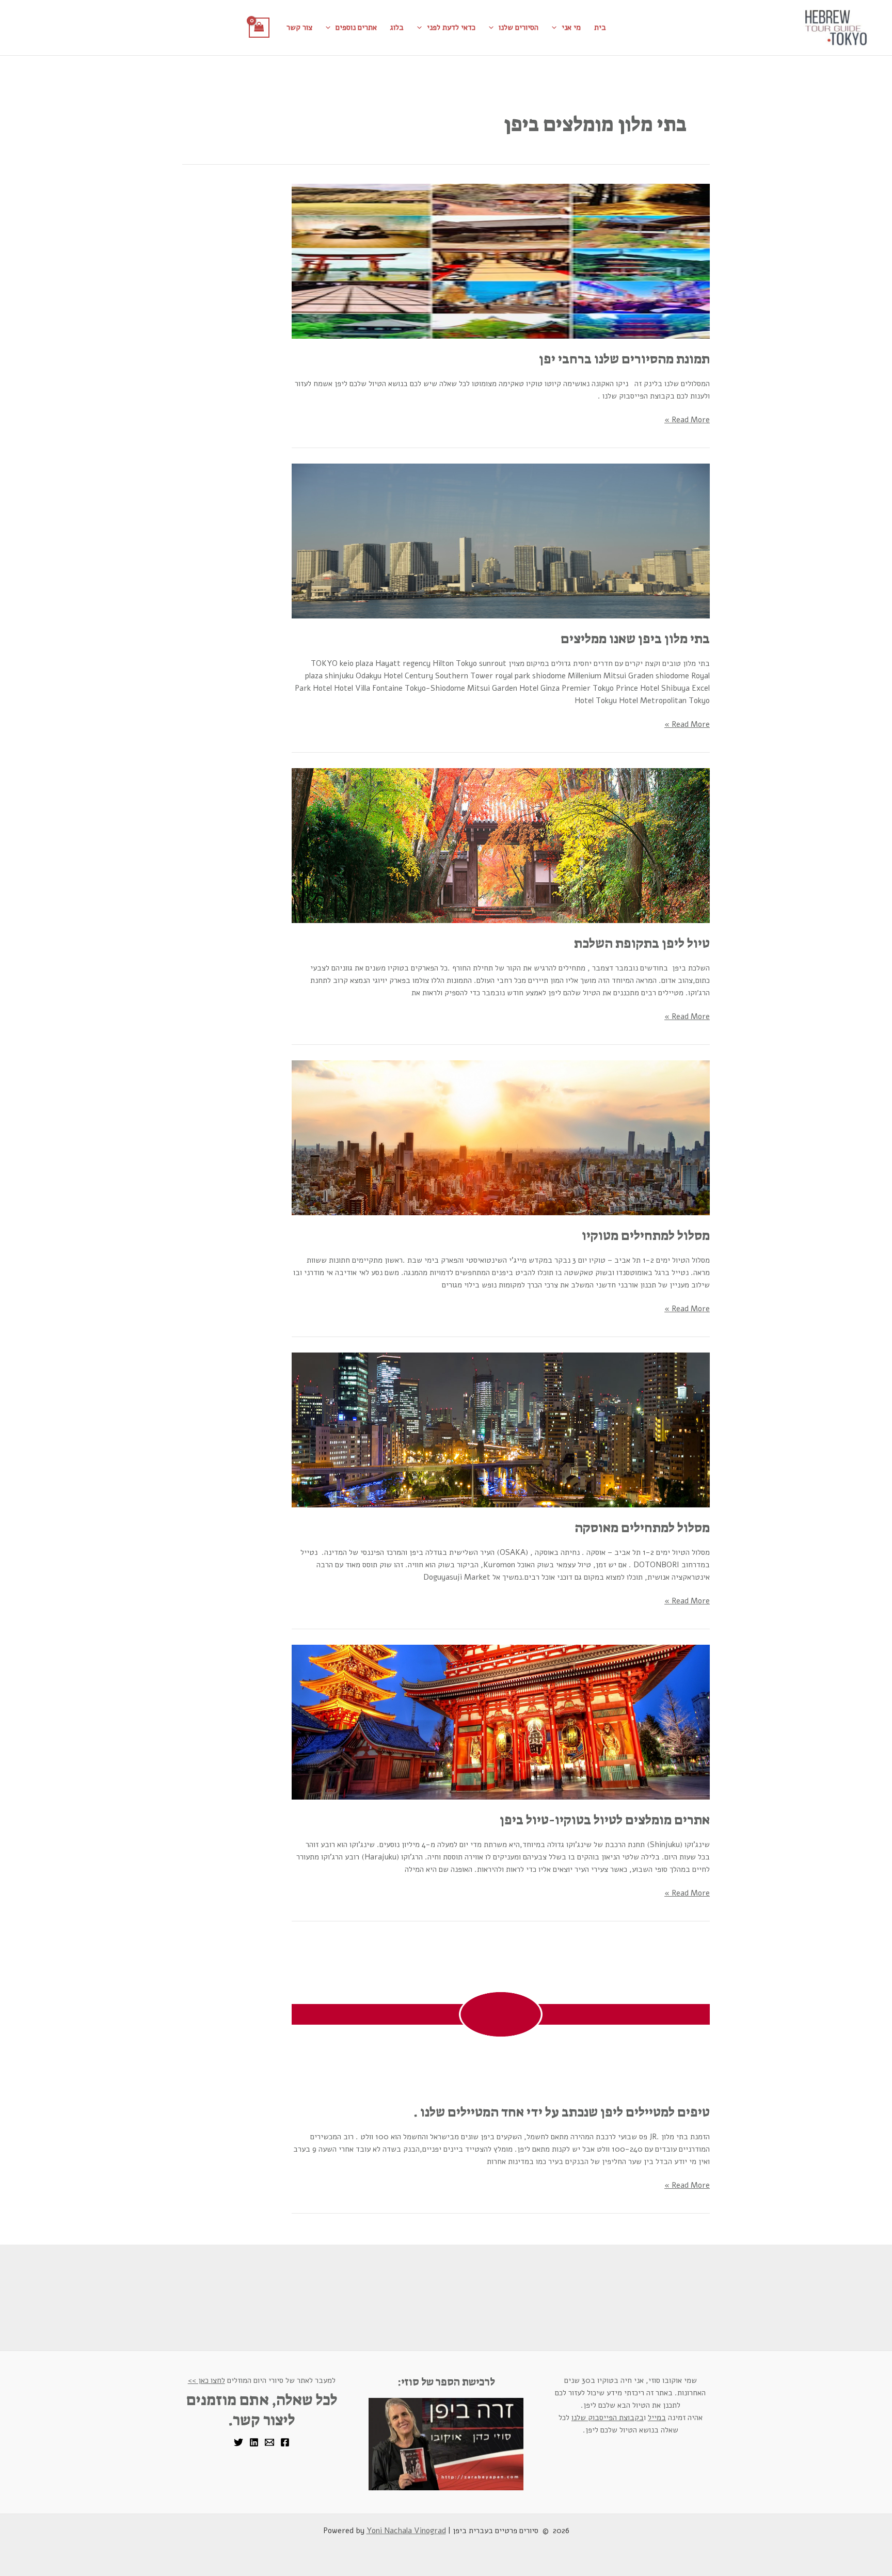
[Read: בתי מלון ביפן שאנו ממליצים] (501, 540)
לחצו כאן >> (206, 2380)
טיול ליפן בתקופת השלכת (642, 943)
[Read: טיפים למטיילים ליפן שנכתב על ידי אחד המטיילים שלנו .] (501, 2014)
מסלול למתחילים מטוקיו (646, 1235)
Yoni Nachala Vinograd (406, 2531)
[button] (557, 27)
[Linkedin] (254, 2442)
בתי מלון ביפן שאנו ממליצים (635, 639)
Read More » (687, 419)
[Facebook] (285, 2442)
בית (600, 27)
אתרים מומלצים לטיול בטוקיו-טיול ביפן (605, 1820)
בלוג (397, 27)
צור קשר (299, 27)
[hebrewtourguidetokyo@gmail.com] (269, 2442)
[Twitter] (238, 2442)
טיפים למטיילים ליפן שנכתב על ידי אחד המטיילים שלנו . (562, 2112)
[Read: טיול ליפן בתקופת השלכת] (501, 845)
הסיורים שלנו (519, 27)
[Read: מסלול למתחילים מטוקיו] (501, 1137)
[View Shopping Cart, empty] (259, 28)
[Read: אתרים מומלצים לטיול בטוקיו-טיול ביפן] (501, 1722)
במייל (657, 2418)
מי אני (571, 27)
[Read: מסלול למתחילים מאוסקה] (501, 1429)
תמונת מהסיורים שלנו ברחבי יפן (624, 359)
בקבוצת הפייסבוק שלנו (608, 2418)
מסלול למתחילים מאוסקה (642, 1528)
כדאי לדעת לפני (451, 27)
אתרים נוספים (356, 27)
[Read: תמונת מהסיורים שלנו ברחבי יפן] (501, 261)
